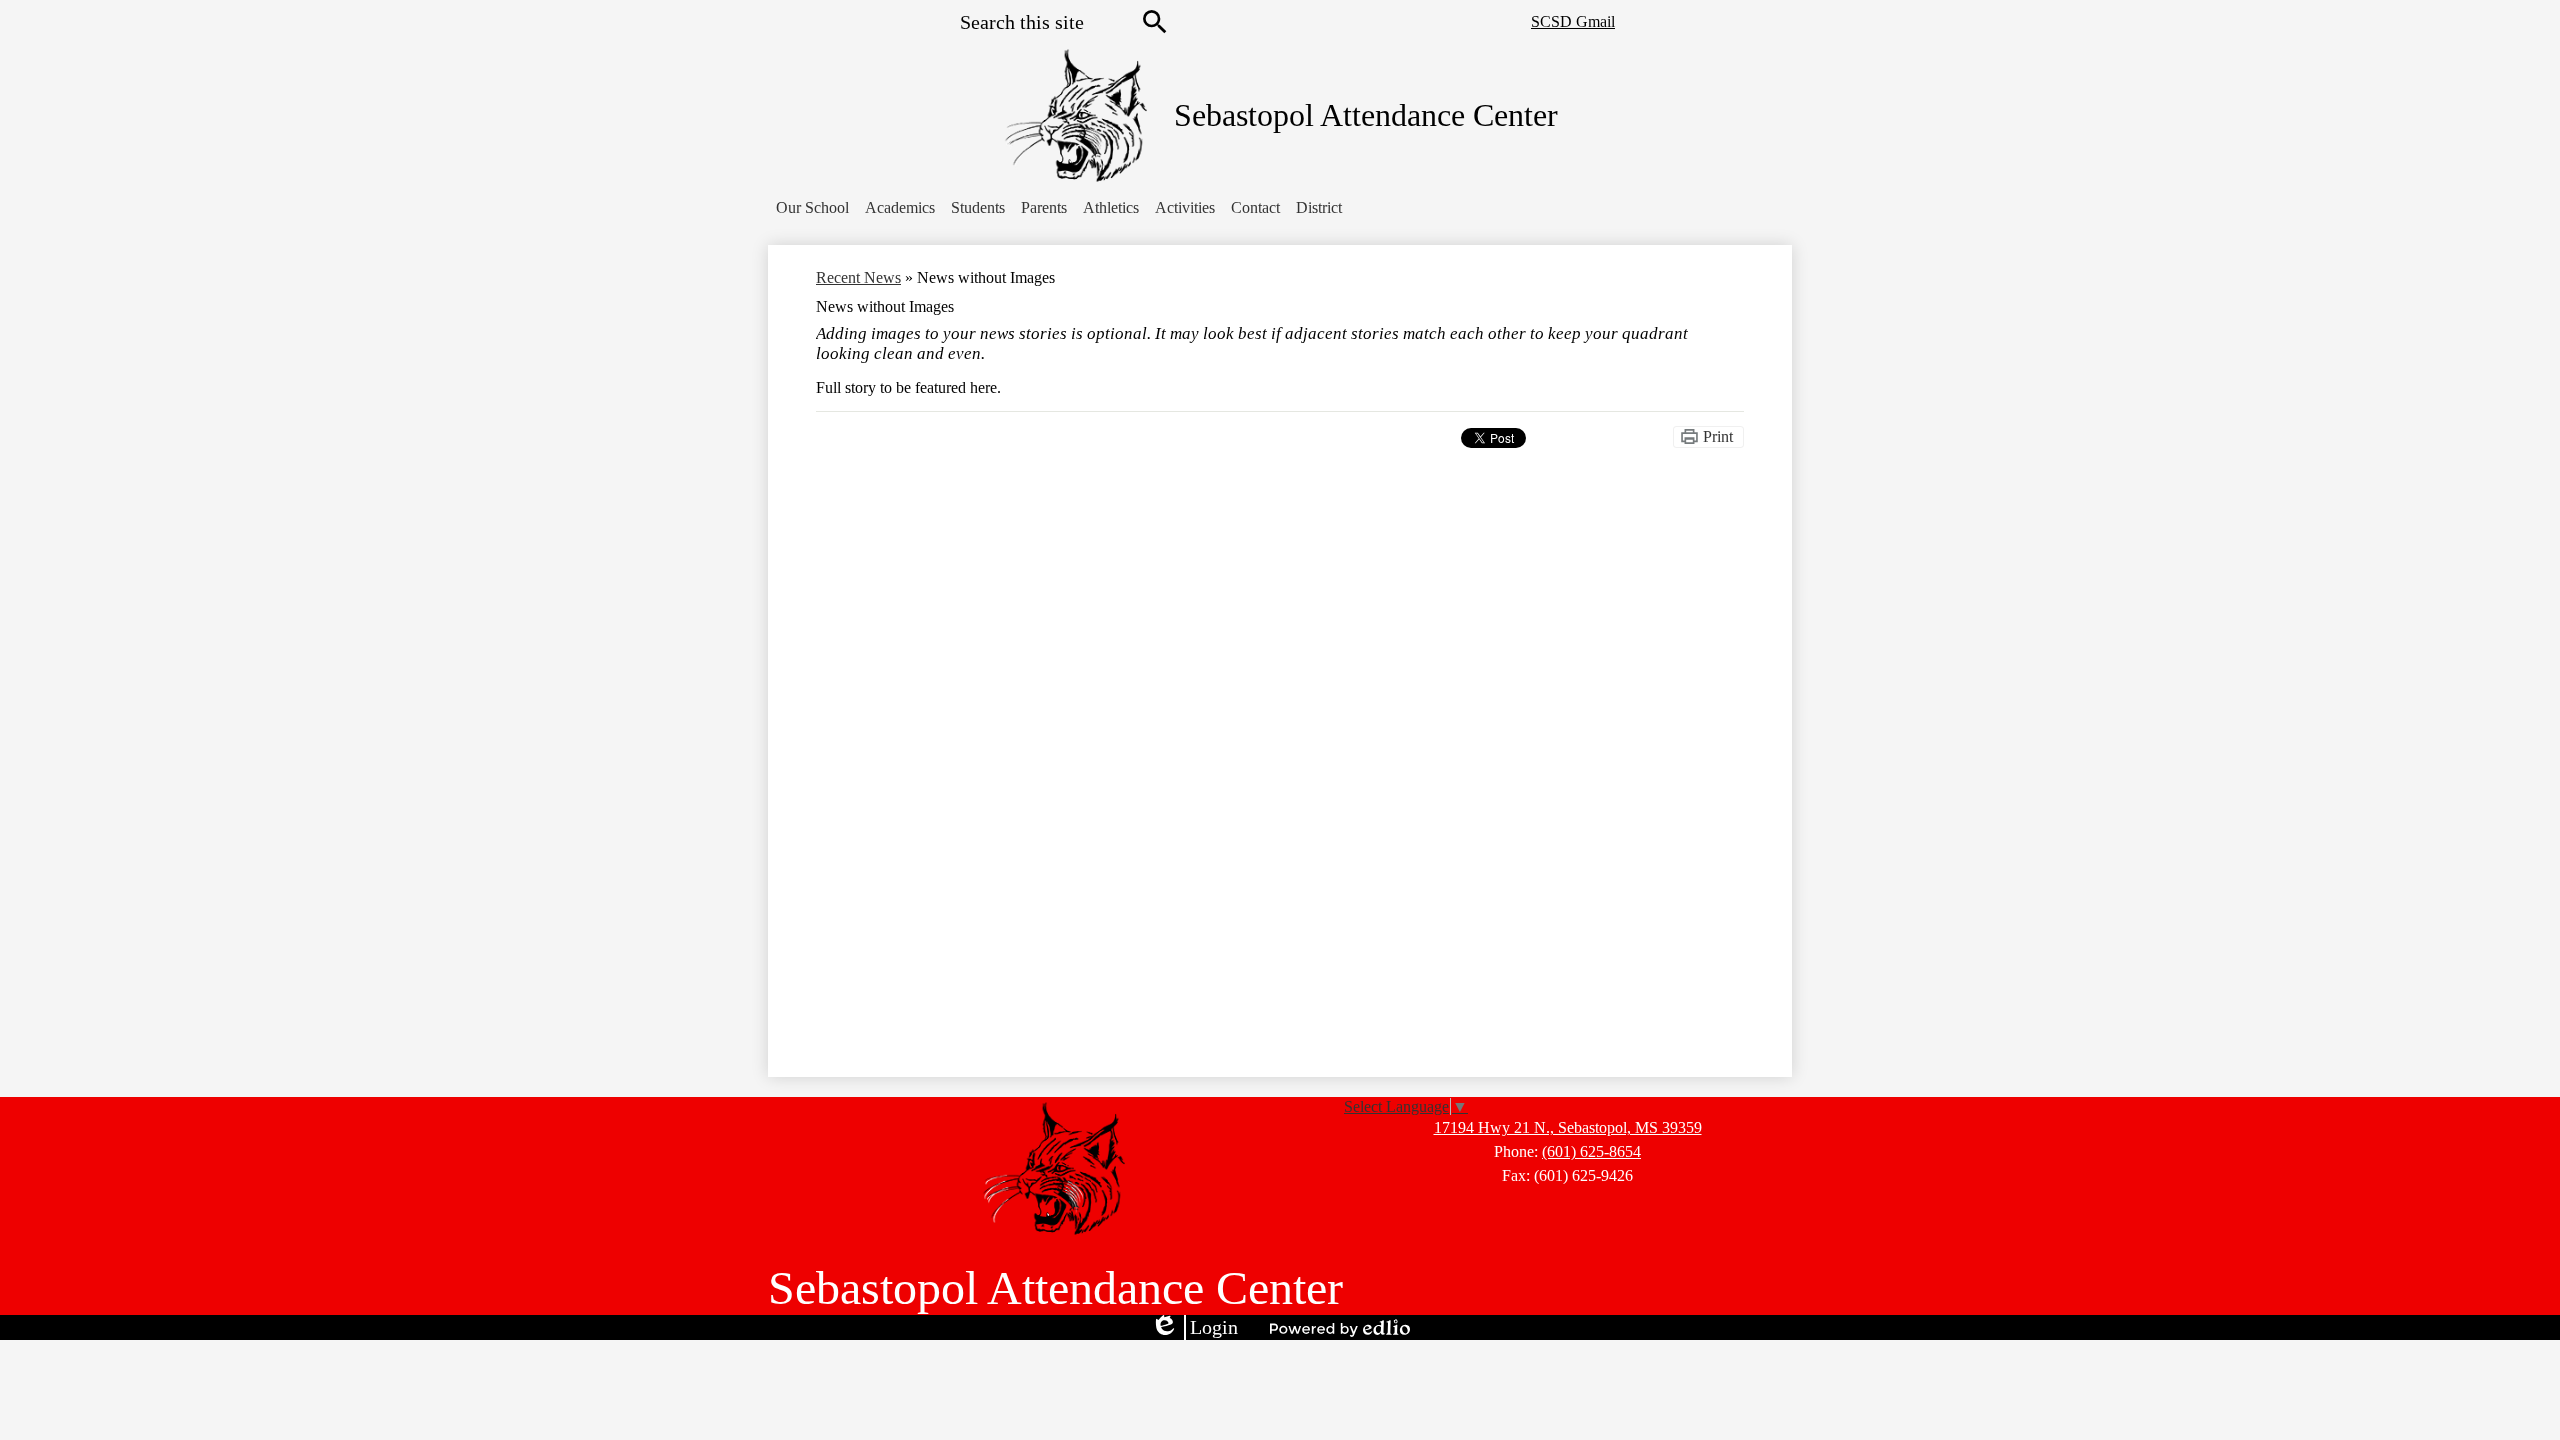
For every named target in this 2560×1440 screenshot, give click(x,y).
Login (1194, 1328)
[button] (812, 208)
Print (1718, 436)
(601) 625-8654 (1591, 1151)
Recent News (858, 277)
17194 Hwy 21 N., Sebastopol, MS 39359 (1568, 1127)
